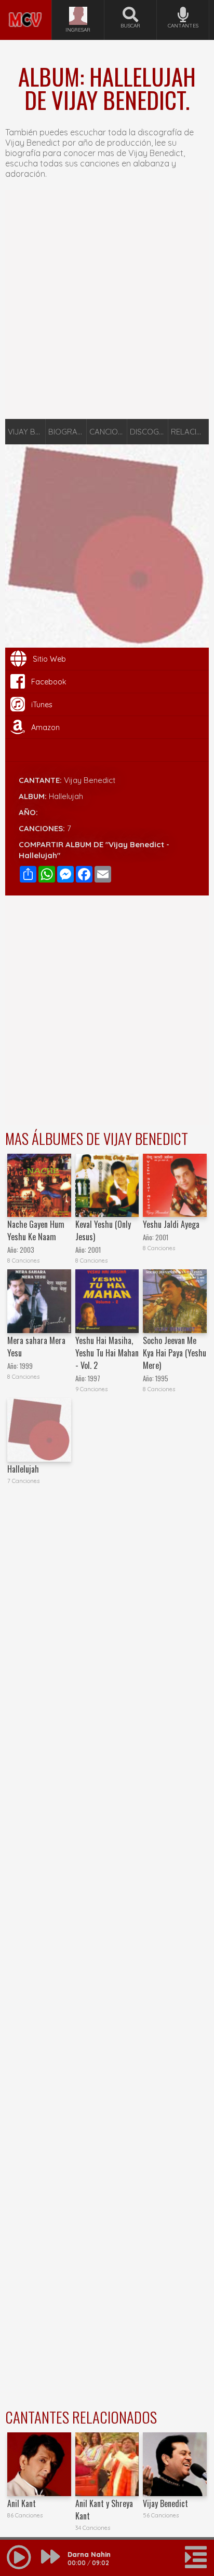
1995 (162, 1378)
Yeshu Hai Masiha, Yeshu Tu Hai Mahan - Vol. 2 (107, 1353)
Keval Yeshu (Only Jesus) (103, 1230)
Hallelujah (23, 1469)
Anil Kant (22, 2503)
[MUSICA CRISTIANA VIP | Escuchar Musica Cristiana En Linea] (26, 4)
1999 (26, 1366)
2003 (27, 1250)
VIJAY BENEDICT (27, 432)
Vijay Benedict (90, 780)
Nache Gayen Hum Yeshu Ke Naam (36, 1230)
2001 (94, 1250)
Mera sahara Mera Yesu (36, 1347)
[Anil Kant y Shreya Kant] (107, 2464)
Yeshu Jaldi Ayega (171, 1224)
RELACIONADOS (190, 432)
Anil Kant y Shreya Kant (104, 2510)
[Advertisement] (107, 304)
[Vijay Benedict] (175, 2464)
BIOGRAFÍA (67, 432)
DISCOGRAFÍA (149, 432)
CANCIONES (108, 432)
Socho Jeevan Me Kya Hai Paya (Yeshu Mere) (175, 1353)
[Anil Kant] (39, 2464)
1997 (94, 1378)
